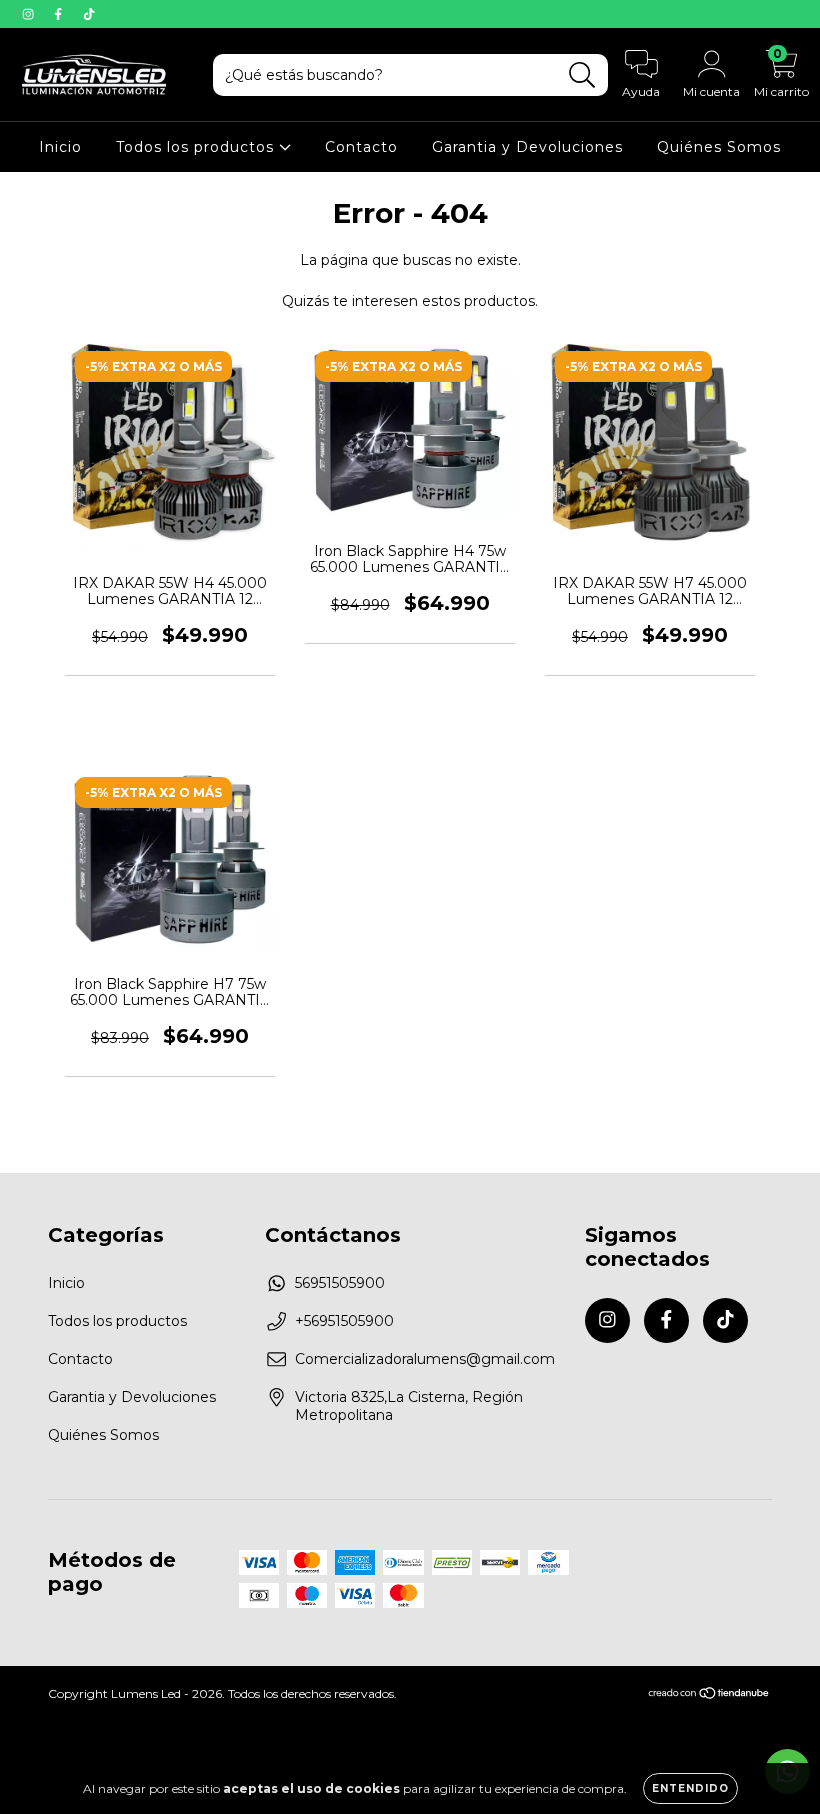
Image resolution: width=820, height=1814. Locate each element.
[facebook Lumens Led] (60, 14)
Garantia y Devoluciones (527, 147)
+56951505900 (344, 1321)
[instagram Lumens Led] (30, 14)
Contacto (361, 147)
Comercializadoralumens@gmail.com (425, 1359)
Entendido (690, 1788)
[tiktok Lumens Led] (89, 14)
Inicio (60, 147)
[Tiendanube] (709, 1695)
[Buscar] (582, 75)
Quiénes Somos (719, 147)
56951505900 (340, 1283)
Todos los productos (197, 147)
